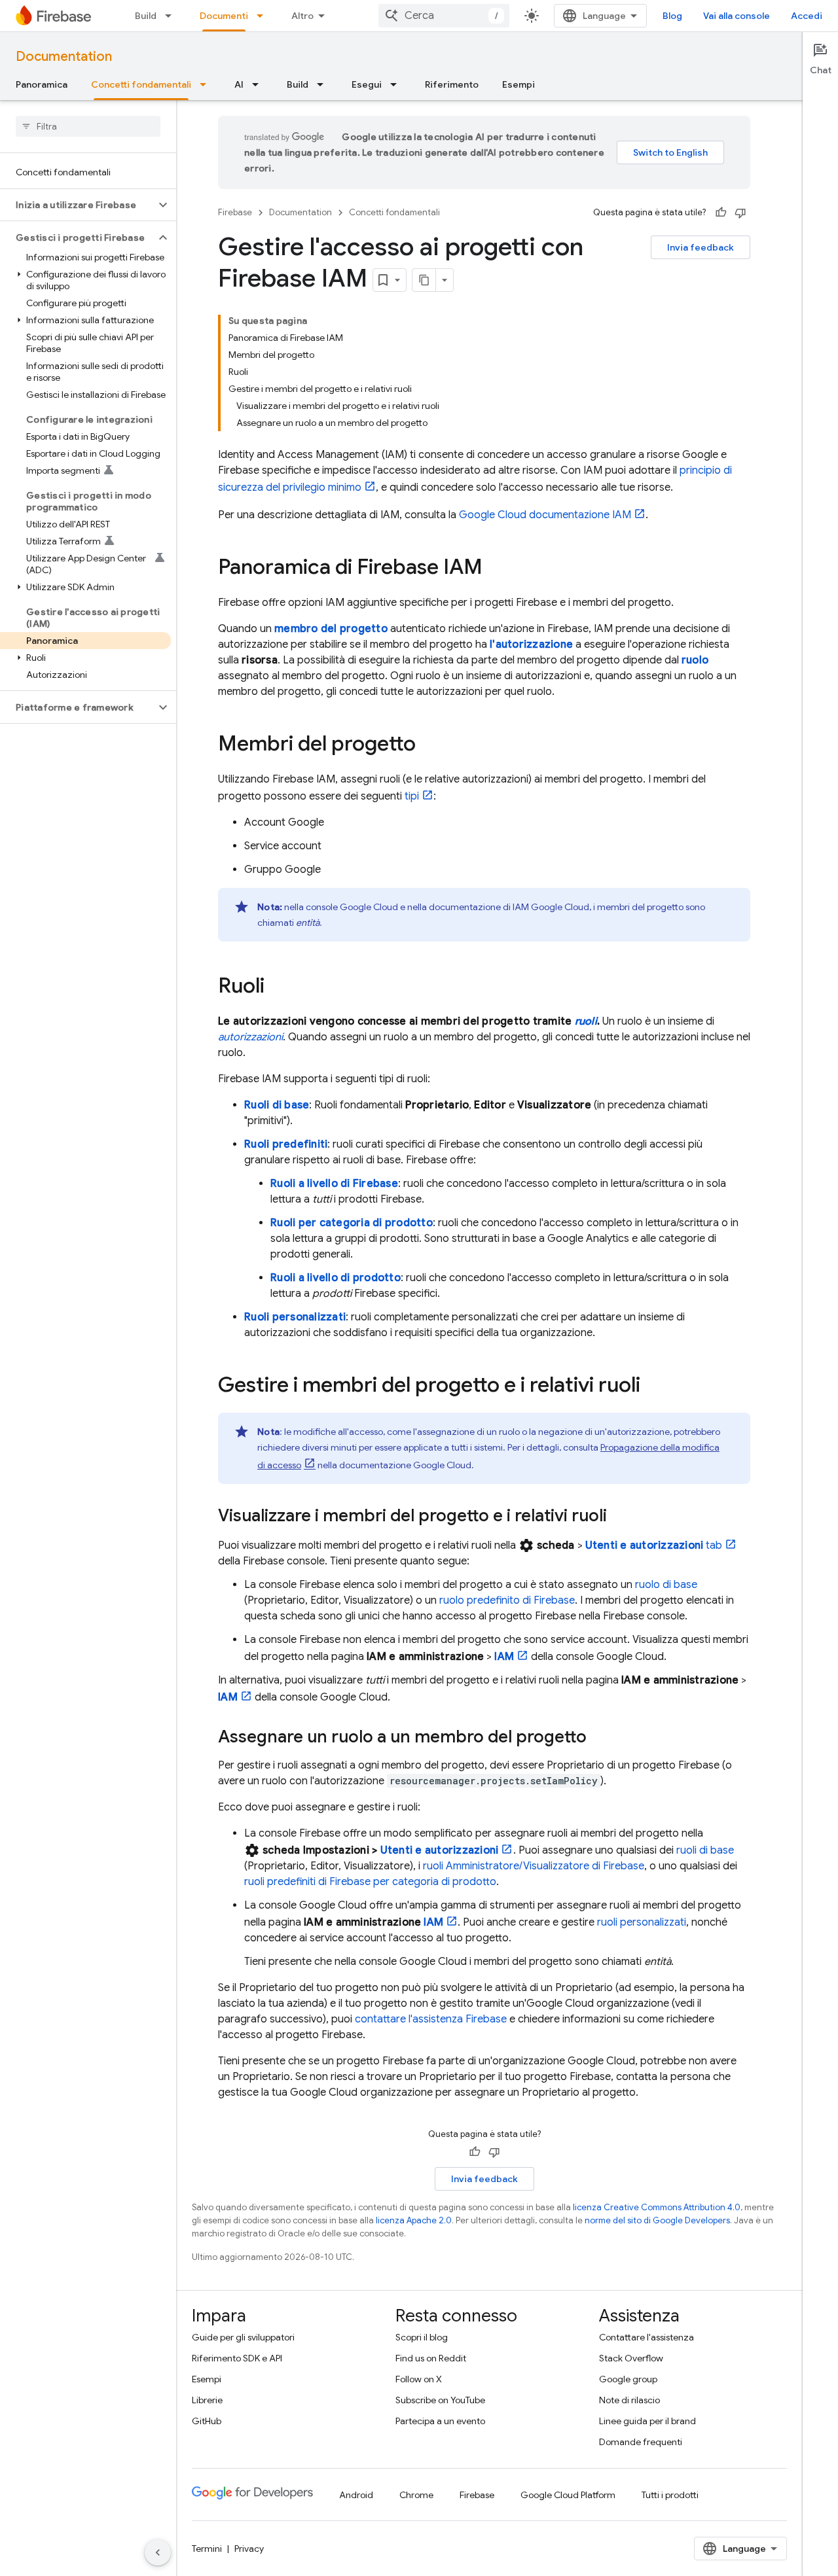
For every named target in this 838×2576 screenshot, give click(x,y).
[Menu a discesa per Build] (172, 16)
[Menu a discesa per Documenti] (264, 16)
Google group (628, 2379)
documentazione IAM (545, 515)
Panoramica (42, 84)
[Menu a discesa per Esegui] (397, 84)
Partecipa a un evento (440, 2421)
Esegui (367, 84)
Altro (302, 16)
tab (654, 1545)
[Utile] (721, 213)
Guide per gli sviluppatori (243, 2337)
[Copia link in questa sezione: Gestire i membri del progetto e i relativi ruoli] (653, 1386)
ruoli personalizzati (642, 1922)
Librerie (207, 2400)
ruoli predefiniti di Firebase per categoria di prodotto (370, 1882)
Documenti (224, 16)
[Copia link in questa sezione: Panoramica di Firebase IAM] (496, 569)
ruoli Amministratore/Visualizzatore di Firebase (534, 1866)
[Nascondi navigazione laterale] (158, 2552)
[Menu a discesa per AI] (259, 84)
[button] (78, 205)
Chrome (416, 2495)
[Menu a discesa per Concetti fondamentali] (207, 84)
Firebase (235, 212)
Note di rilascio (629, 2400)
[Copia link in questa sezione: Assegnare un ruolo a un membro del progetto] (600, 1738)
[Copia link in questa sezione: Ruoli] (278, 987)
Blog (672, 16)
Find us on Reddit (431, 2358)
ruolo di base (666, 1585)
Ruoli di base (277, 1105)
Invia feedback (701, 247)
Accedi (807, 16)
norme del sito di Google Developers (657, 2220)
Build (146, 16)
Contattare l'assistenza (647, 2337)
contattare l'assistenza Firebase (431, 2019)
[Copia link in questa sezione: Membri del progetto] (429, 745)
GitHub (207, 2421)
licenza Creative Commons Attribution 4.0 (657, 2207)
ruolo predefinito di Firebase (507, 1600)
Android (356, 2495)
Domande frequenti (641, 2442)
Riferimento (452, 84)
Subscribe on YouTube (440, 2400)
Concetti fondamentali (141, 84)
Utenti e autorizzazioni (440, 1850)
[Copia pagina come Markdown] (424, 280)
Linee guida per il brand (647, 2421)
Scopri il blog (422, 2337)
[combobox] (444, 16)
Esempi (519, 84)
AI (239, 84)
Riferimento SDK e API (237, 2358)
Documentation (64, 57)
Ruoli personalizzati (295, 1317)
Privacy (249, 2549)
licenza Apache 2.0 (414, 2220)
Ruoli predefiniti (286, 1144)
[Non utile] (740, 213)
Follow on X (419, 2379)
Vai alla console (737, 16)
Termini (207, 2549)
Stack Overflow (631, 2358)
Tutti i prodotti (670, 2495)
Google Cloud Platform (568, 2495)
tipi (412, 796)
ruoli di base (705, 1850)
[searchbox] (88, 126)
